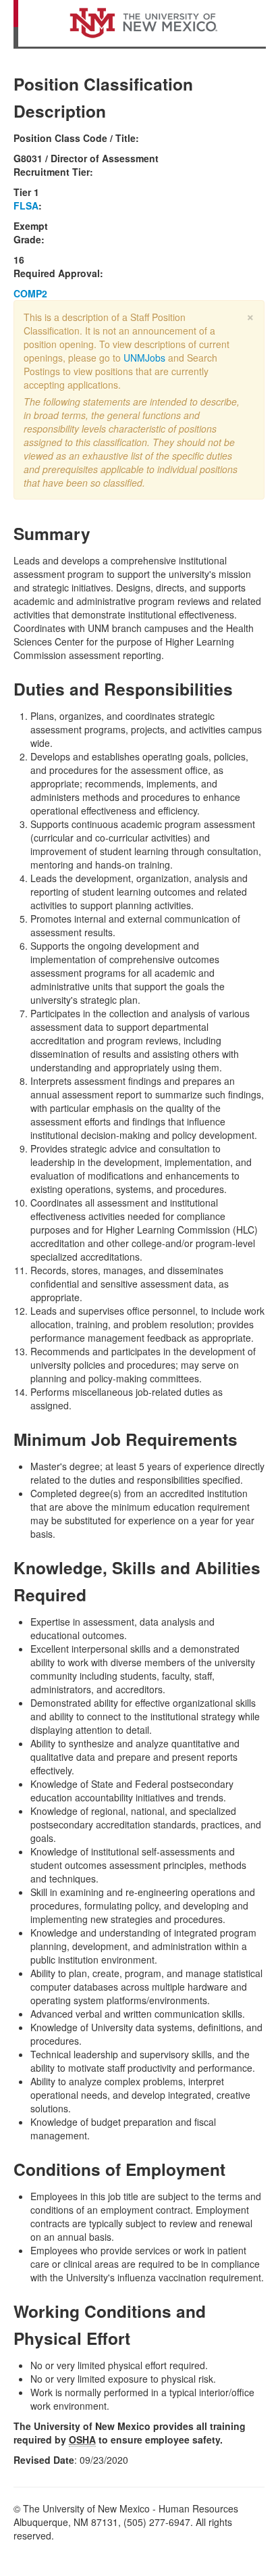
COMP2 (30, 293)
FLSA (26, 205)
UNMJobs (144, 358)
